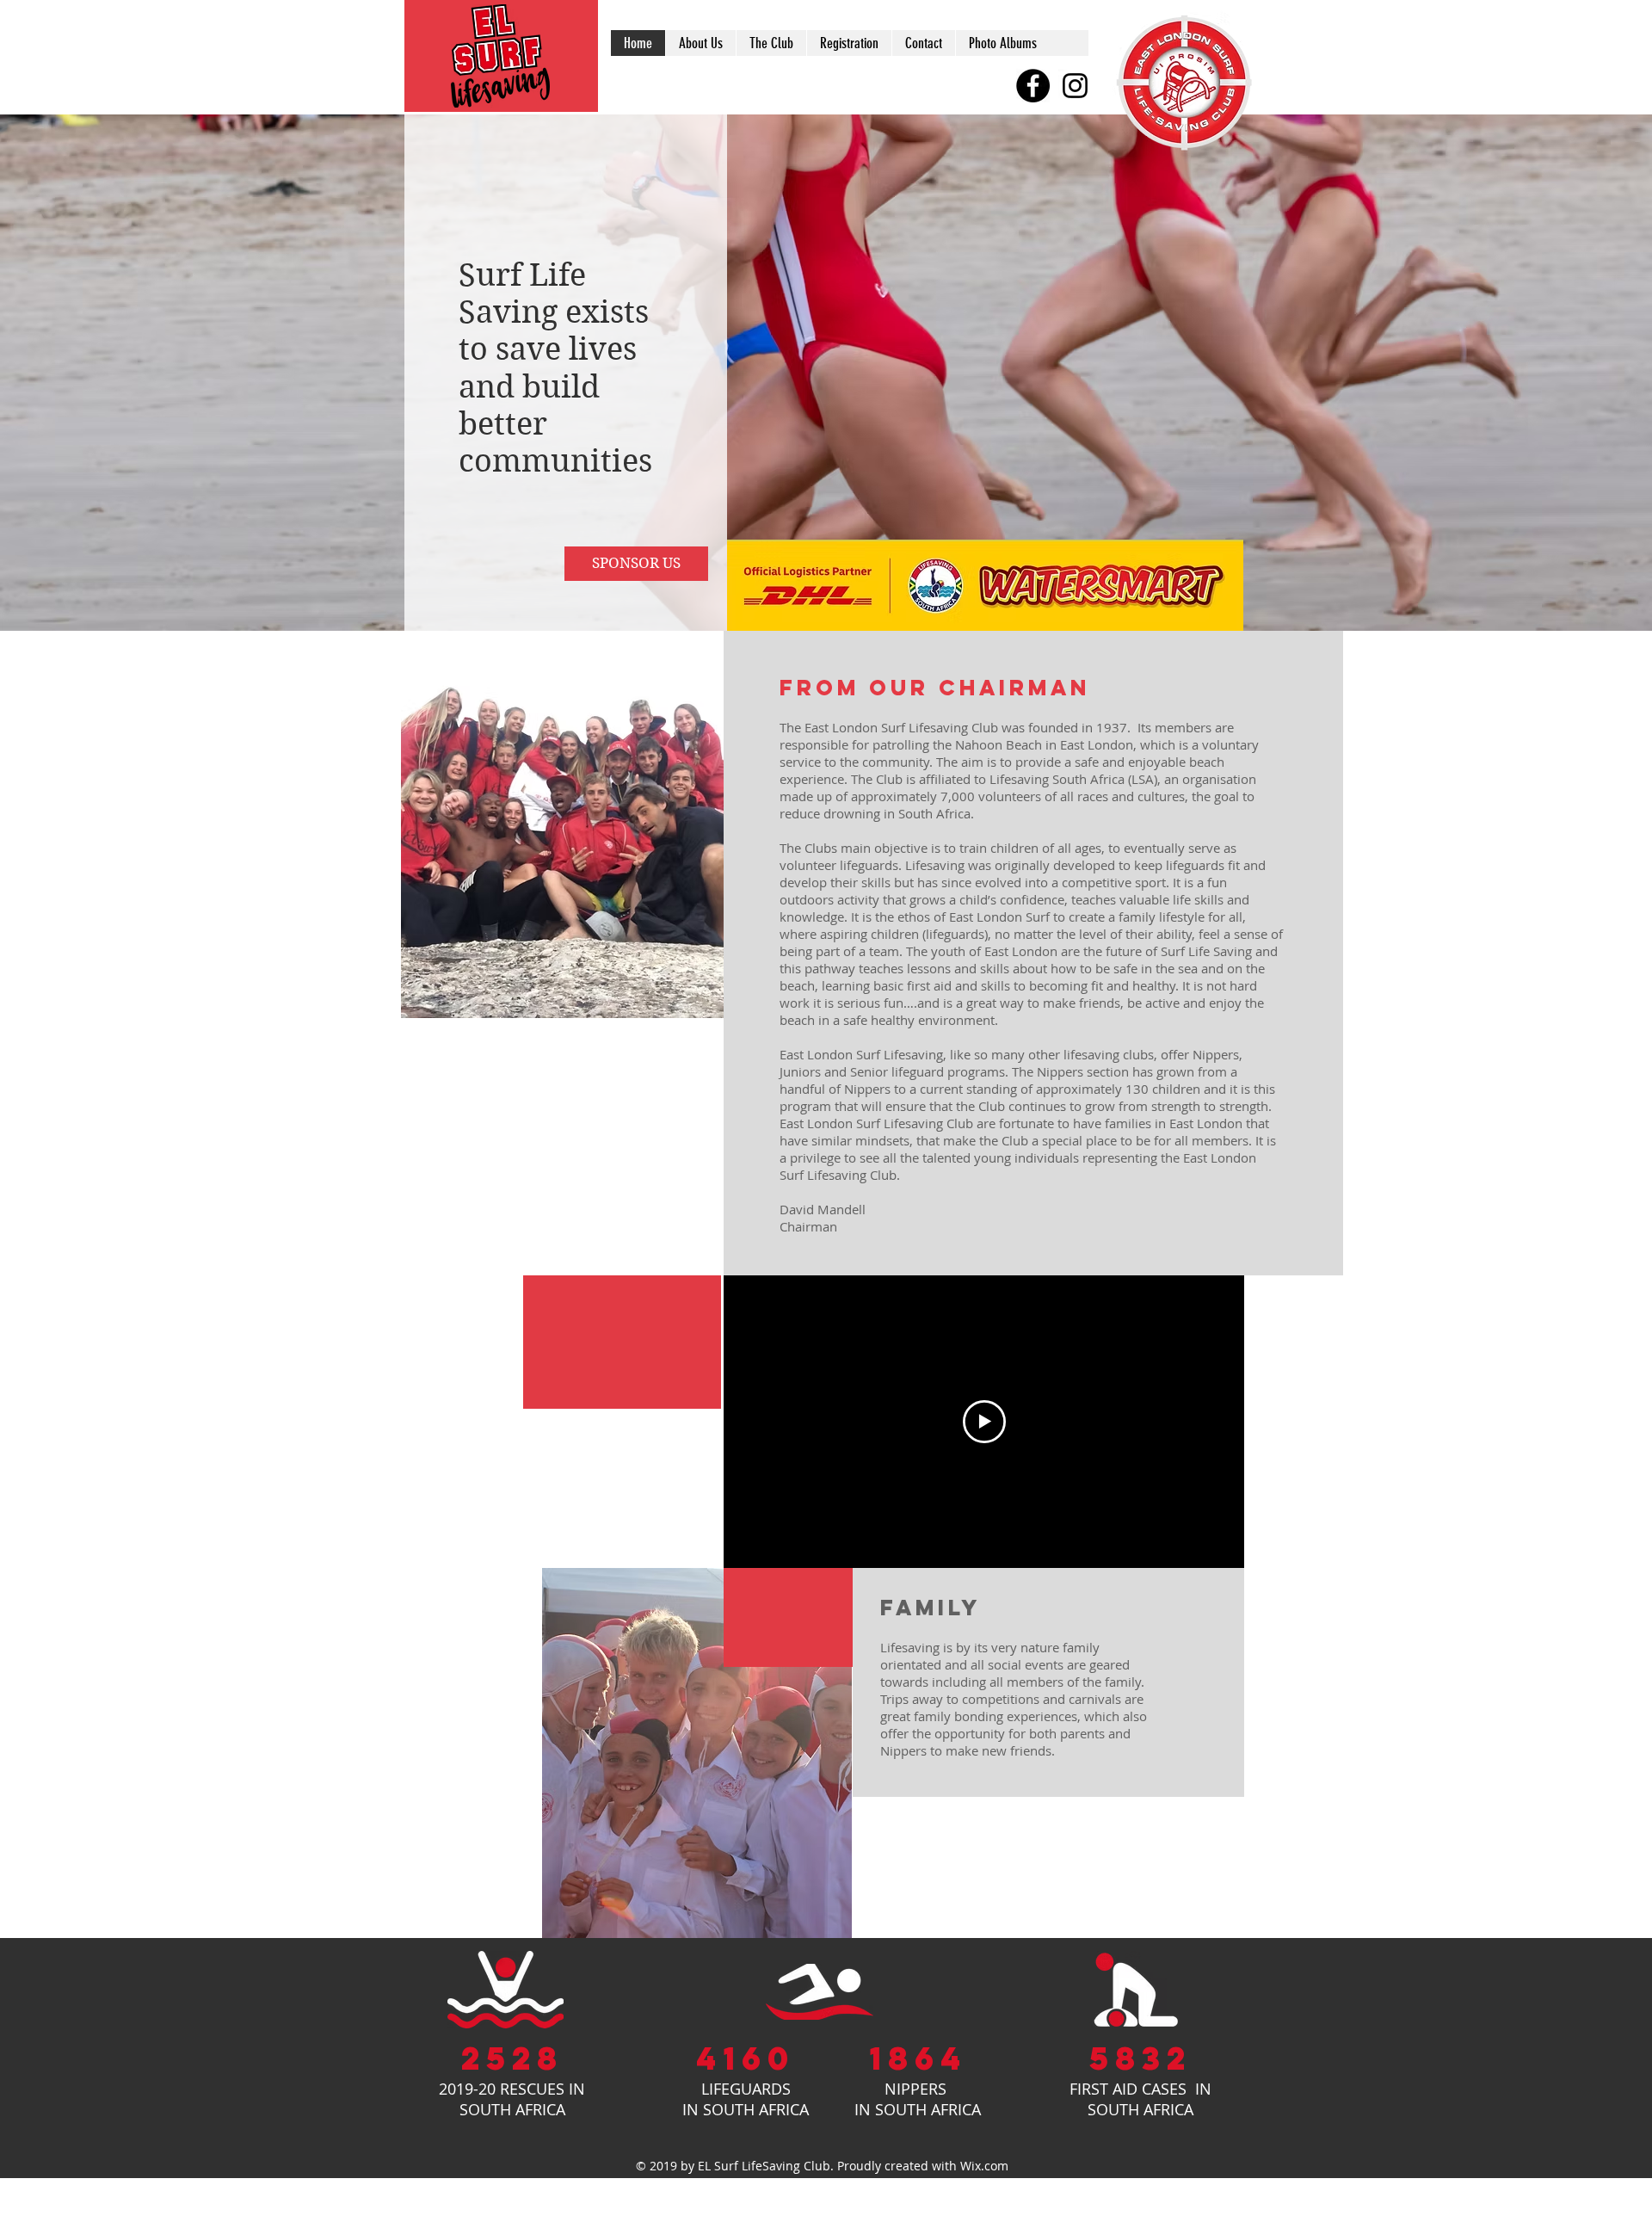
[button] (788, 1617)
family (931, 1608)
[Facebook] (1033, 86)
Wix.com (984, 2166)
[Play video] (984, 1422)
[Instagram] (1075, 86)
